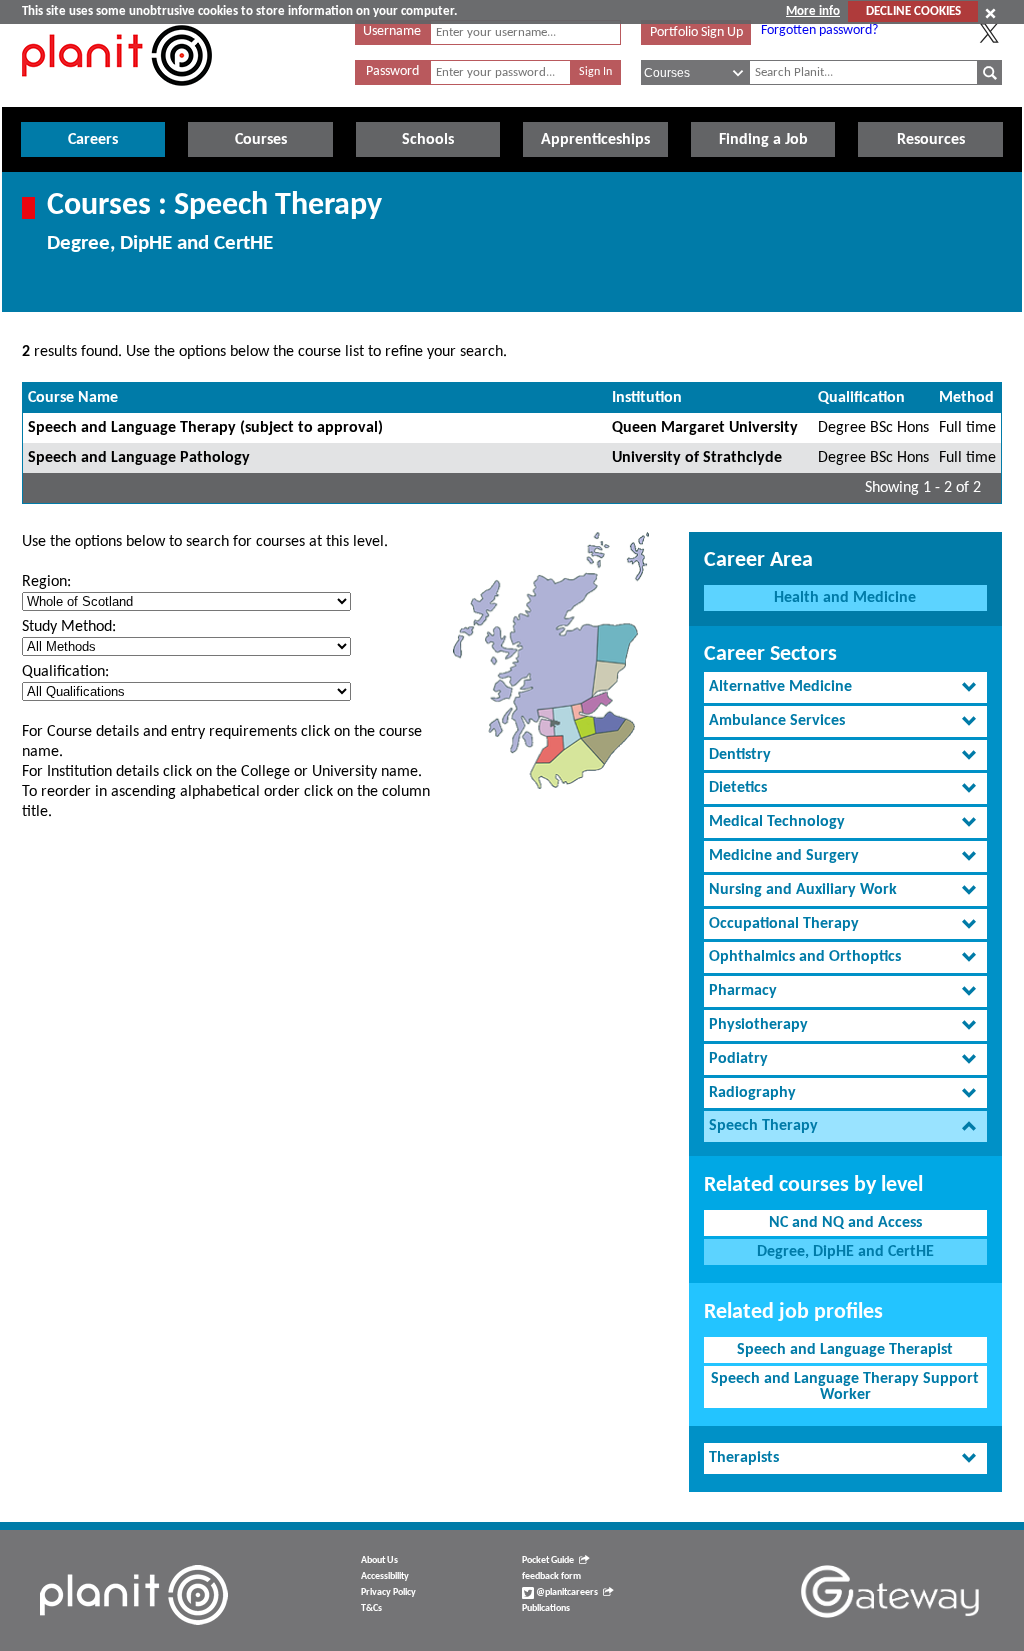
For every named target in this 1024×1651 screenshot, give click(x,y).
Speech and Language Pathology (139, 458)
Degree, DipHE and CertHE (845, 1252)
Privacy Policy (388, 1592)
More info (813, 11)
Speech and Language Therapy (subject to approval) (205, 428)
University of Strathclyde (697, 458)
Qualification (861, 398)
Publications (546, 1608)
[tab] (845, 687)
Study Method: (69, 627)
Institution (647, 398)
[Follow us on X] (989, 33)
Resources (931, 140)
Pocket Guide (548, 1560)
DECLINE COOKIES (913, 11)
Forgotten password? (819, 30)
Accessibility (385, 1576)
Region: (46, 582)
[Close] (990, 13)
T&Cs (371, 1608)
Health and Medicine (845, 598)
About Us (379, 1560)
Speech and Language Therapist (845, 1350)
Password (392, 71)
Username (392, 31)
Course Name (73, 398)
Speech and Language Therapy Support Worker (845, 1387)
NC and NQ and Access (845, 1223)
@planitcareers (566, 1592)
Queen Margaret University (705, 428)
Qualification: (65, 672)
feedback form (551, 1576)
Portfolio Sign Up (696, 32)
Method (966, 398)
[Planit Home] (117, 97)
